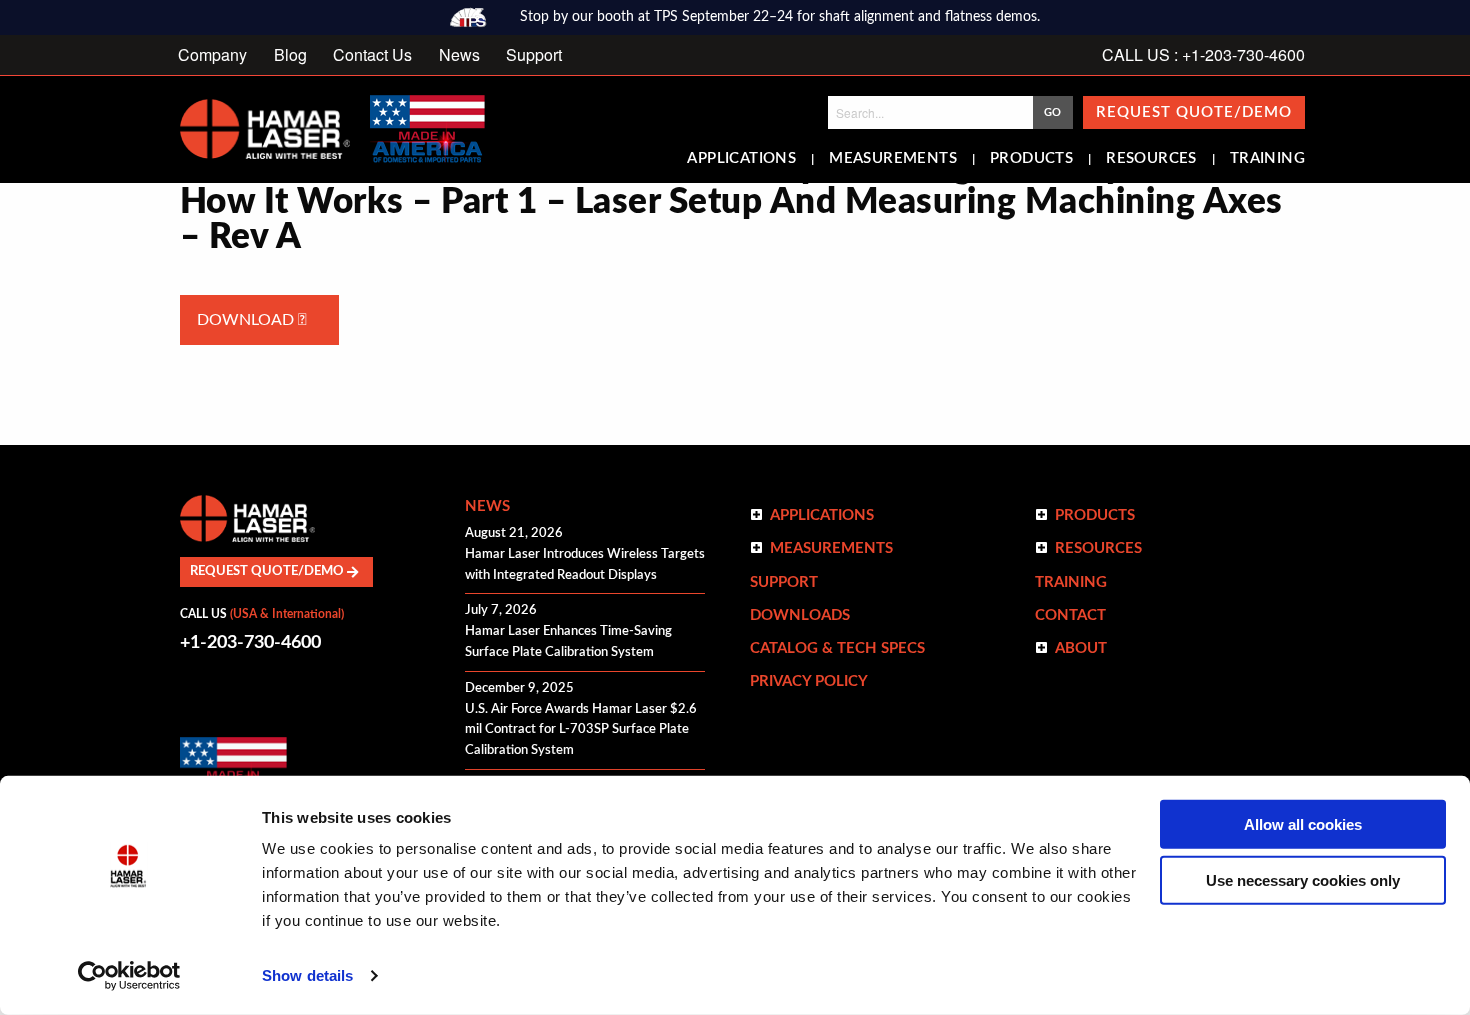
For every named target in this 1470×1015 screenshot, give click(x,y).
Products (1031, 159)
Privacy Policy (809, 681)
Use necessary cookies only (1303, 880)
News (459, 54)
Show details (307, 975)
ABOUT (1081, 648)
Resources (1151, 159)
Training (1267, 159)
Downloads (800, 615)
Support (534, 54)
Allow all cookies (1303, 824)
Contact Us (372, 54)
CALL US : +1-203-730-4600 (1203, 54)
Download (247, 320)
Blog (290, 54)
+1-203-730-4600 (250, 643)
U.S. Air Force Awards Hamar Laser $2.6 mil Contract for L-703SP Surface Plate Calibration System (581, 730)
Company (212, 54)
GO (1052, 112)
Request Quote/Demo (1194, 112)
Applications (741, 159)
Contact (1070, 615)
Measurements (893, 159)
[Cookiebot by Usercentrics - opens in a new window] (129, 976)
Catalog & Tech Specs (837, 648)
